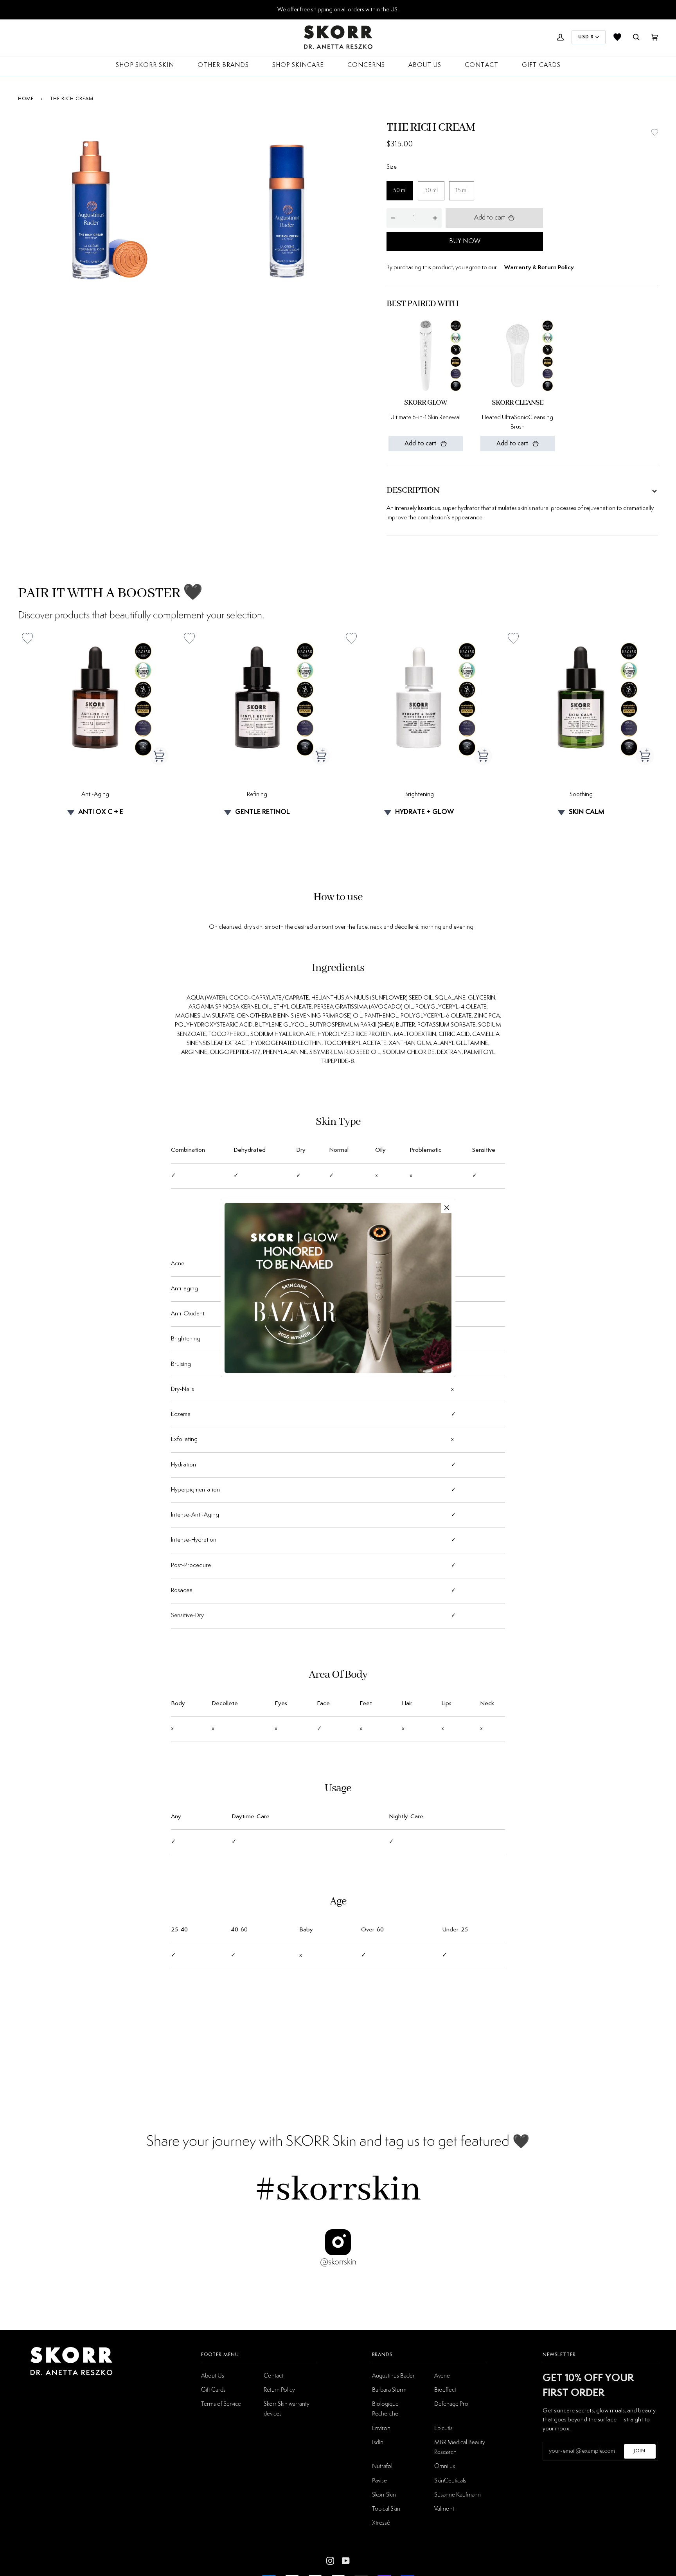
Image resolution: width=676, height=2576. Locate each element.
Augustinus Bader (393, 2375)
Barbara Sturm (389, 2389)
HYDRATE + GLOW (424, 812)
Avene (442, 2375)
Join (640, 2451)
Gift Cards (213, 2389)
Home (26, 99)
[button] (655, 132)
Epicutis (443, 2428)
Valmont (444, 2508)
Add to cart (490, 218)
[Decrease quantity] (393, 218)
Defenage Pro (451, 2403)
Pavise (379, 2480)
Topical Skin (386, 2508)
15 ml (462, 191)
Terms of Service (221, 2403)
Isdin (378, 2442)
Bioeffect (445, 2389)
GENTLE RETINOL (262, 812)
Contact (273, 2375)
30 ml (431, 191)
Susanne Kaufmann (458, 2494)
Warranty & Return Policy (539, 268)
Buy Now (465, 241)
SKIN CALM (587, 812)
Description (413, 490)
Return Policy (279, 2389)
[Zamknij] (447, 1208)
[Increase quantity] (435, 218)
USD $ (586, 37)
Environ (381, 2428)
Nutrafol (382, 2466)
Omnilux (445, 2466)
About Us (213, 2375)
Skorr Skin (384, 2494)
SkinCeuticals (450, 2480)
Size (392, 167)
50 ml (400, 191)
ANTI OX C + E (101, 812)
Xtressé (381, 2522)
